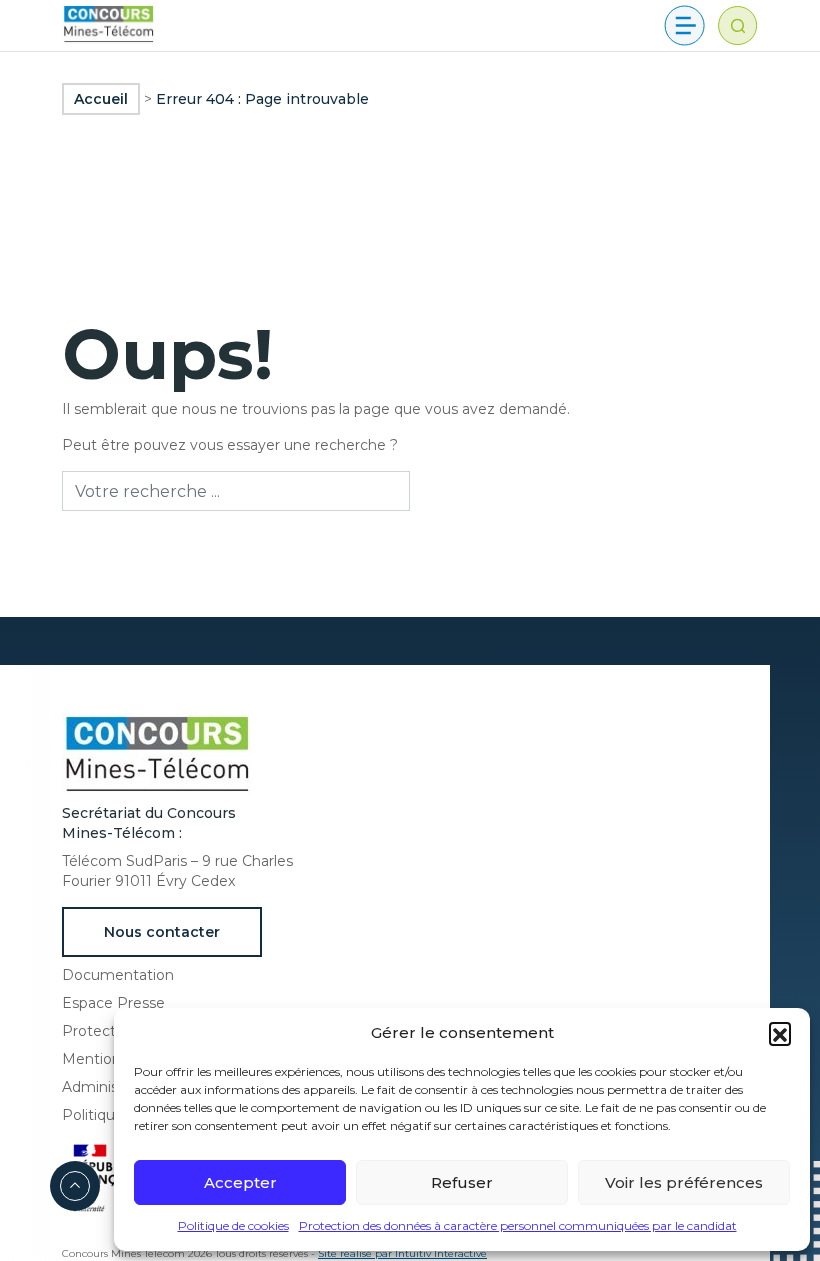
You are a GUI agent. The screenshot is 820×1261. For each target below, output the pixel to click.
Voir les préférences (684, 1182)
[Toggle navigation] (684, 25)
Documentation (118, 975)
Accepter (240, 1182)
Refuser (462, 1182)
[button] (780, 1033)
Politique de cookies (233, 1225)
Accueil (101, 99)
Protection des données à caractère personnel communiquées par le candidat (518, 1225)
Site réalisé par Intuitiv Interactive (402, 1253)
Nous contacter (162, 932)
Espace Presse (113, 1003)
